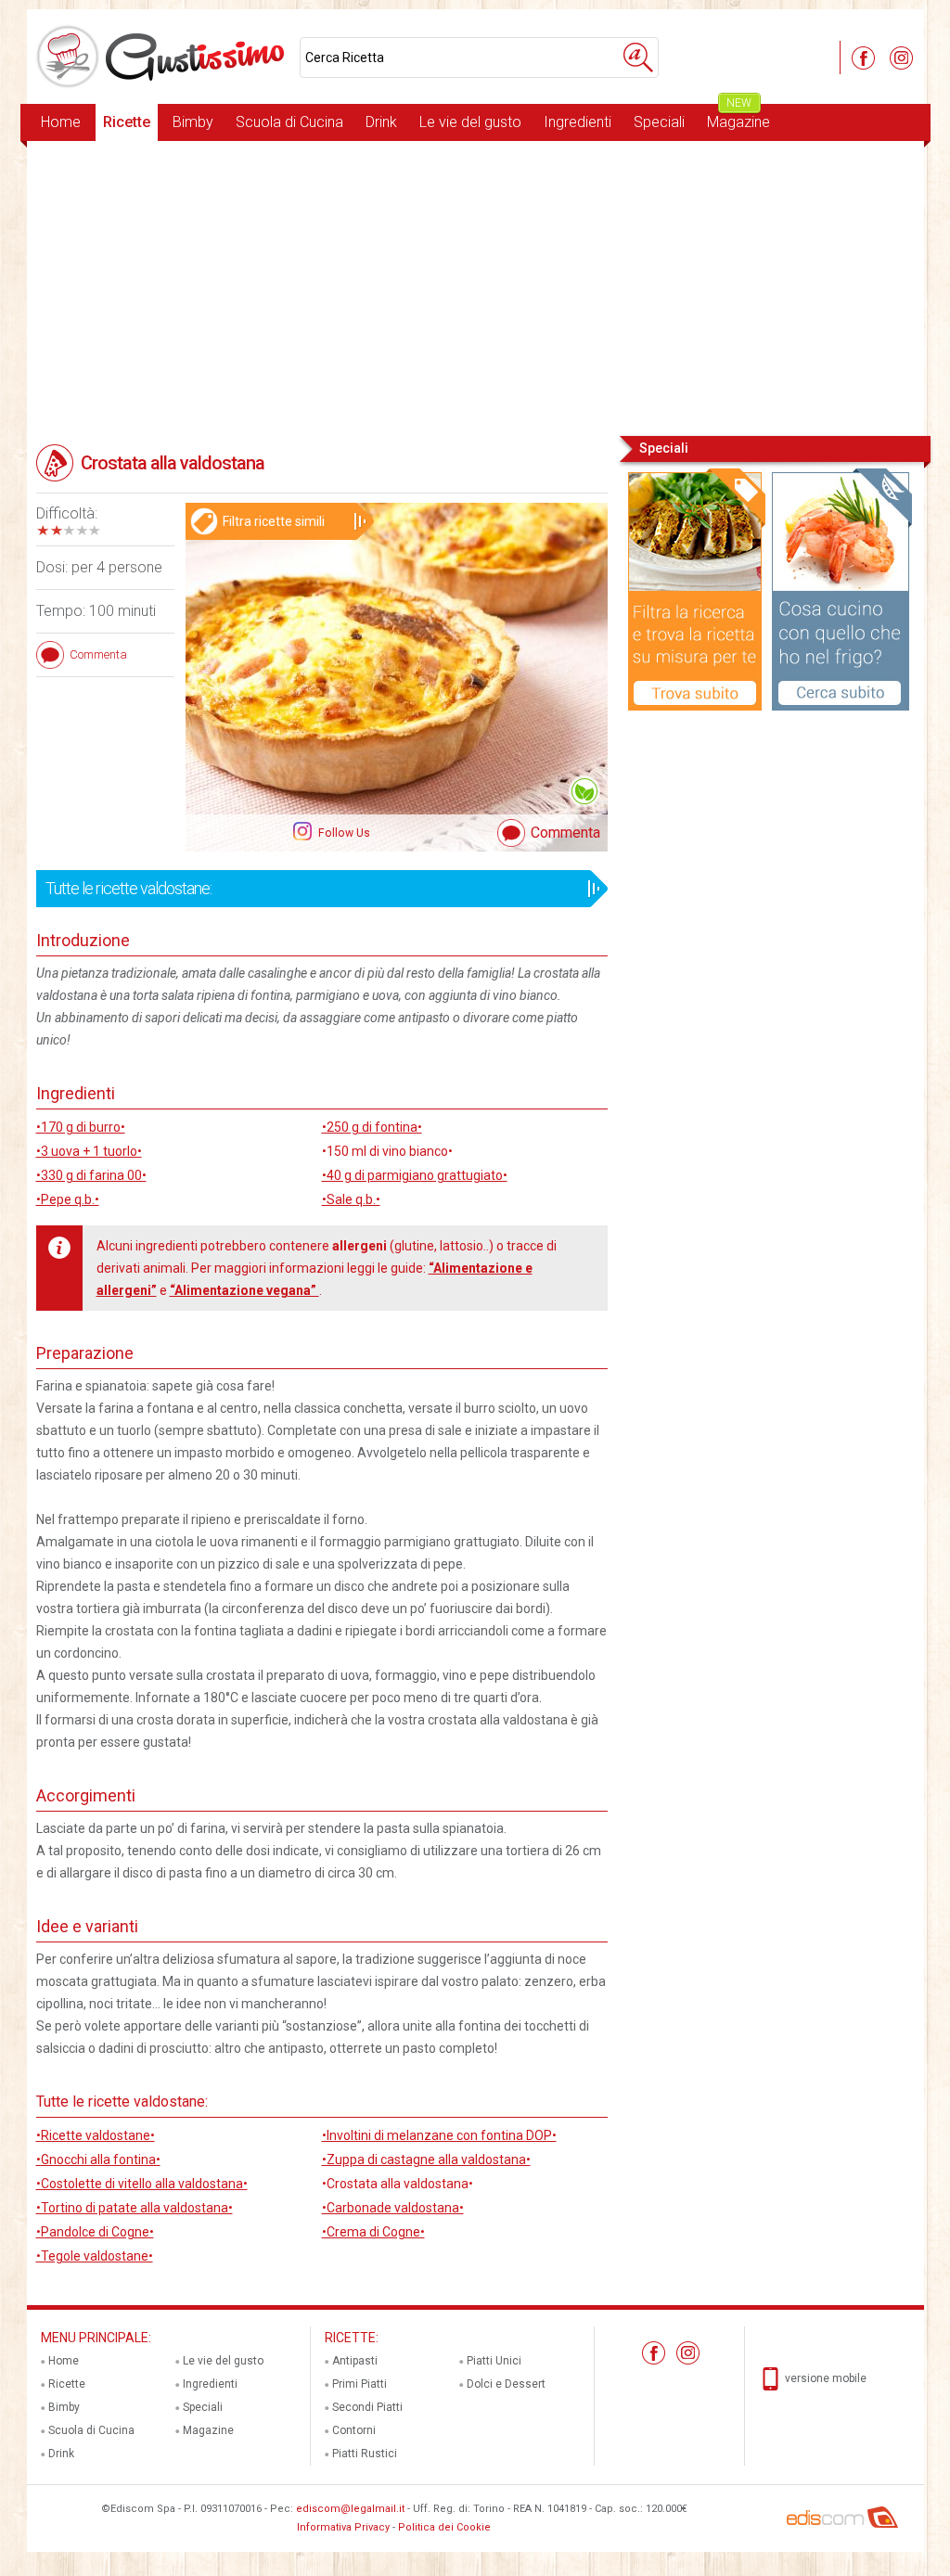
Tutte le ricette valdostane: (128, 888)
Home (61, 122)
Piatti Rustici (365, 2454)
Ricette (127, 122)
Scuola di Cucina (289, 122)
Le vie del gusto (470, 122)
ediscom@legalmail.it (350, 2509)
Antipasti (355, 2361)
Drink (381, 122)
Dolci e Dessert (506, 2384)
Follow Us (343, 833)
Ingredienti (578, 122)
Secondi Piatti (367, 2407)
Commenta (565, 833)
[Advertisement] (475, 287)
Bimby (193, 122)
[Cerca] (638, 58)
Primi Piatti (359, 2384)
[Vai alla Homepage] (163, 57)
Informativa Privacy (343, 2527)
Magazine (738, 117)
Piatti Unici (494, 2361)
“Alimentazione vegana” (244, 1290)
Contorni (354, 2430)
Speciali (659, 122)
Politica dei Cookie (444, 2527)
